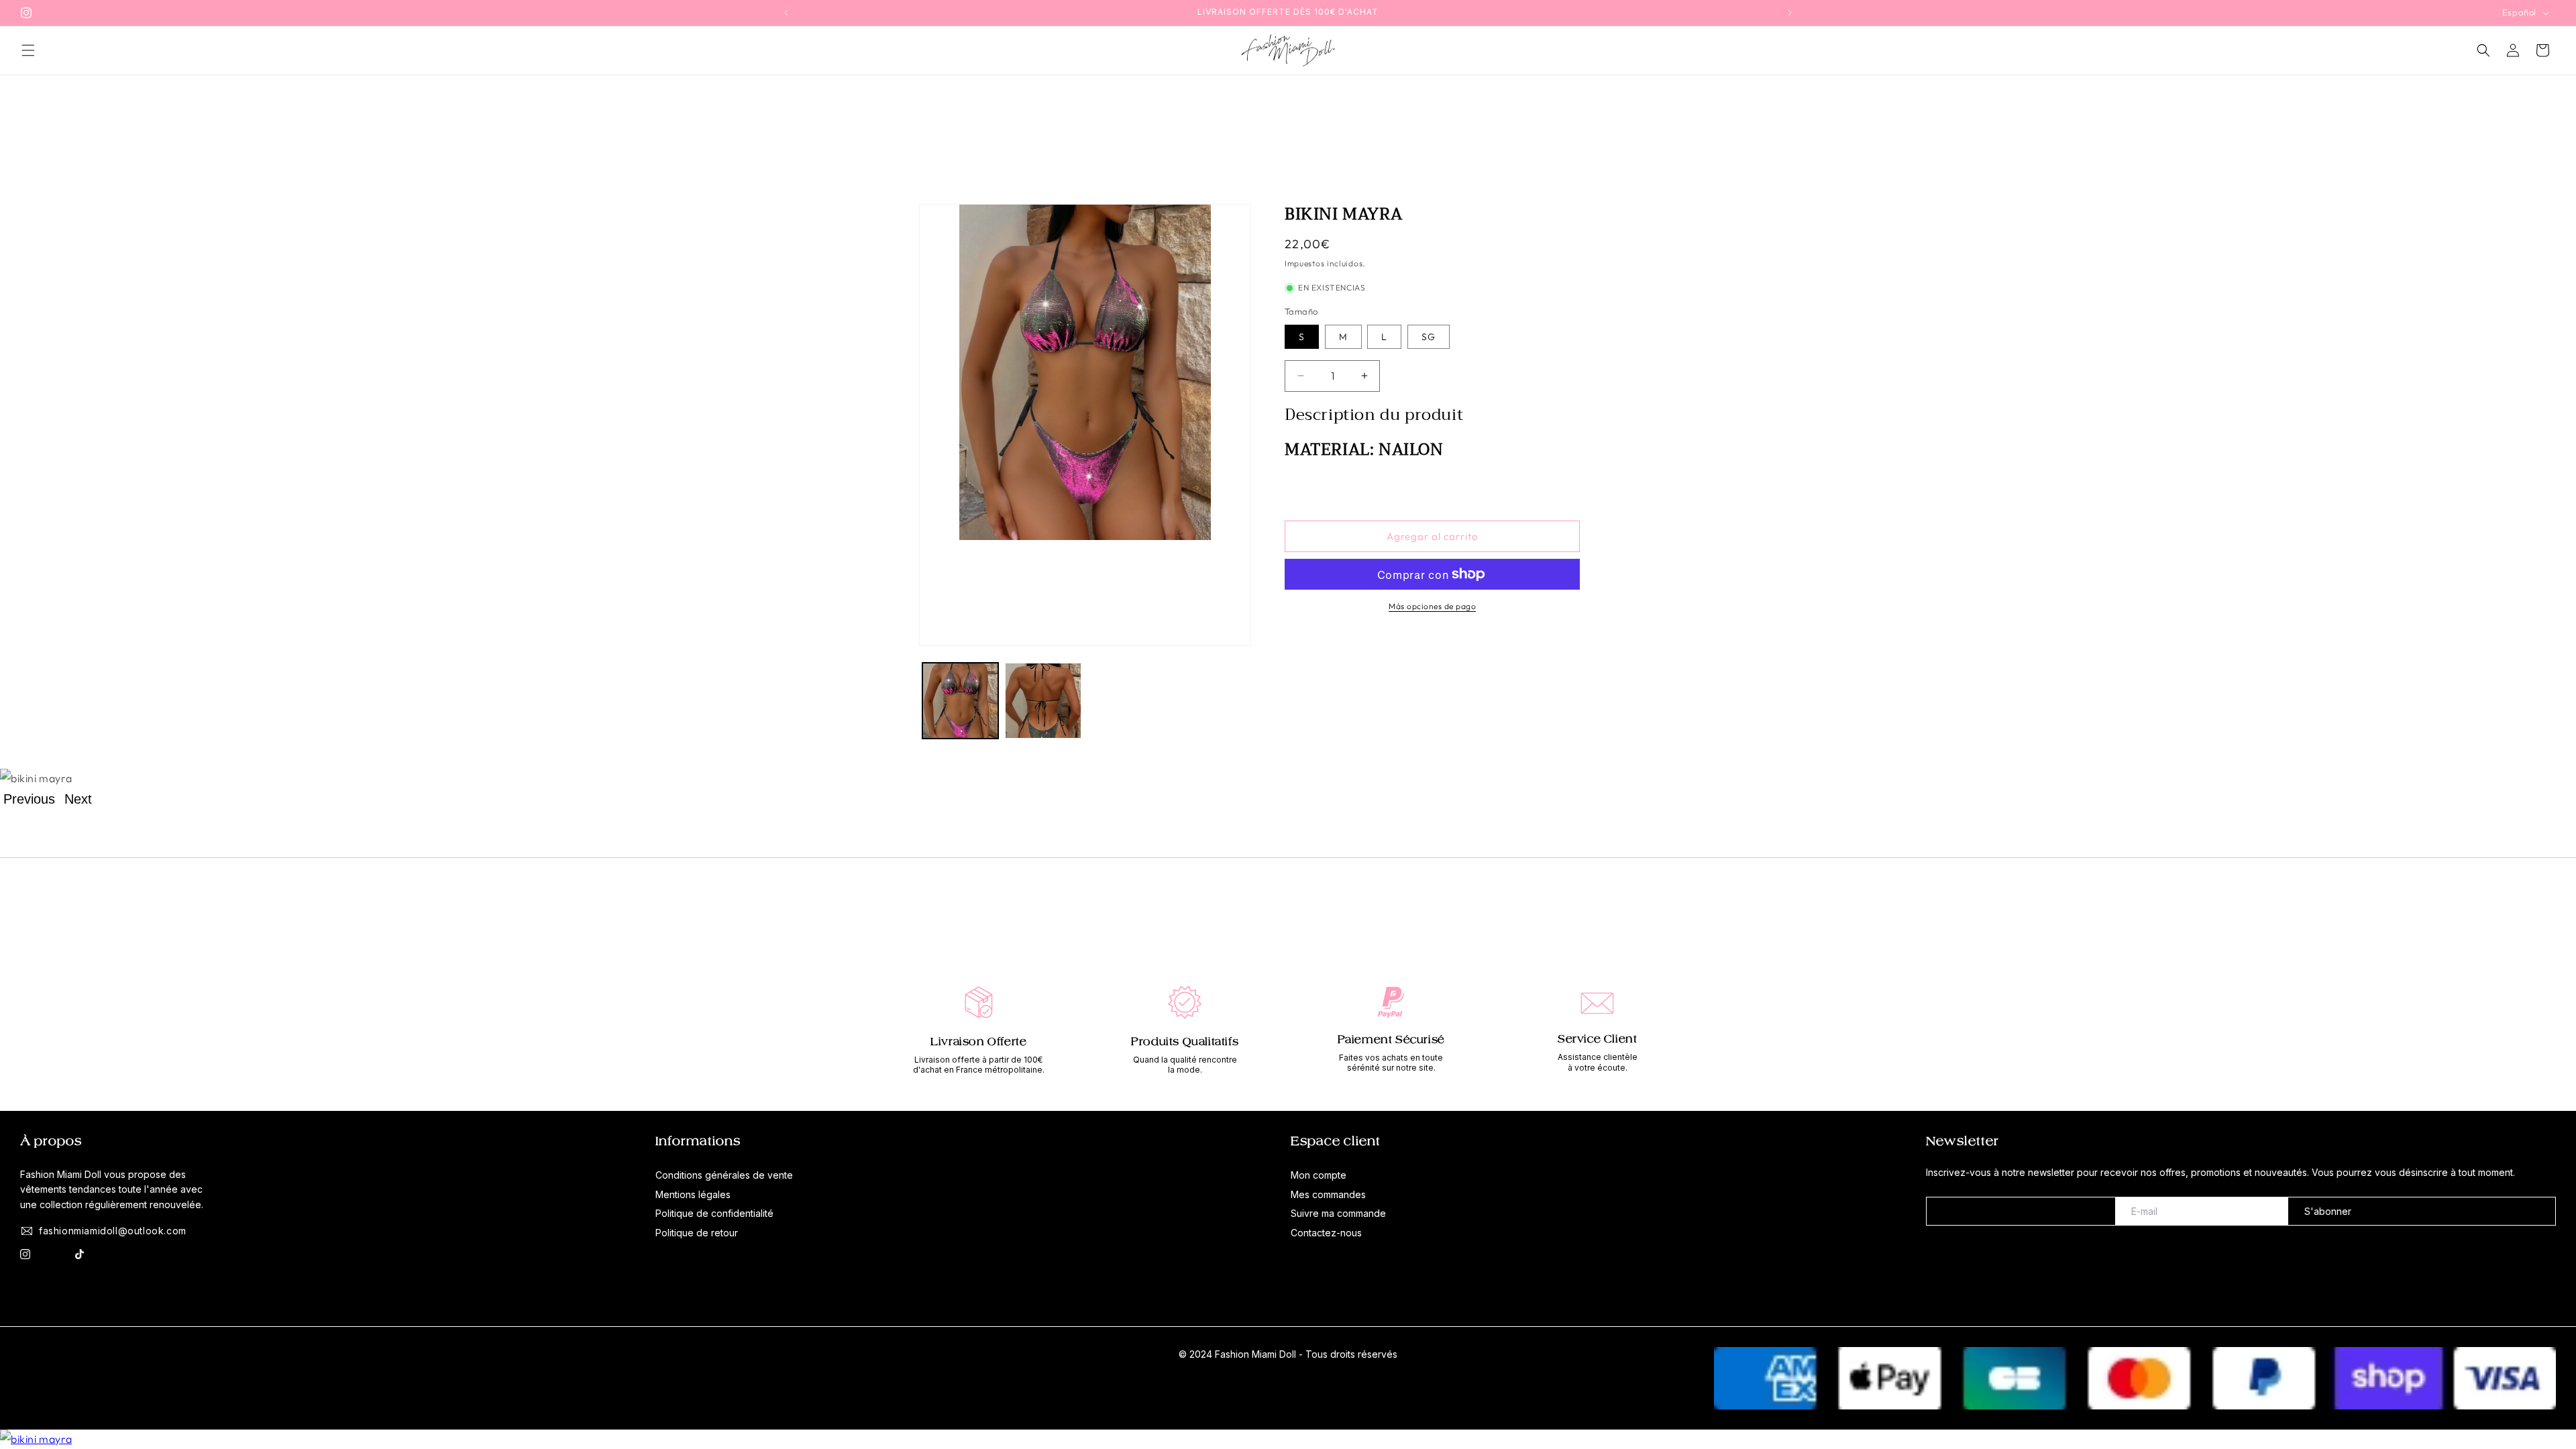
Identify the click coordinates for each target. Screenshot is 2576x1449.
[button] (28, 50)
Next (78, 799)
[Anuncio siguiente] (1790, 13)
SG (1429, 337)
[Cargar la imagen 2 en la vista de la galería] (1043, 701)
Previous (29, 799)
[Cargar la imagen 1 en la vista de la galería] (960, 701)
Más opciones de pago (1432, 606)
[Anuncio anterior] (786, 13)
